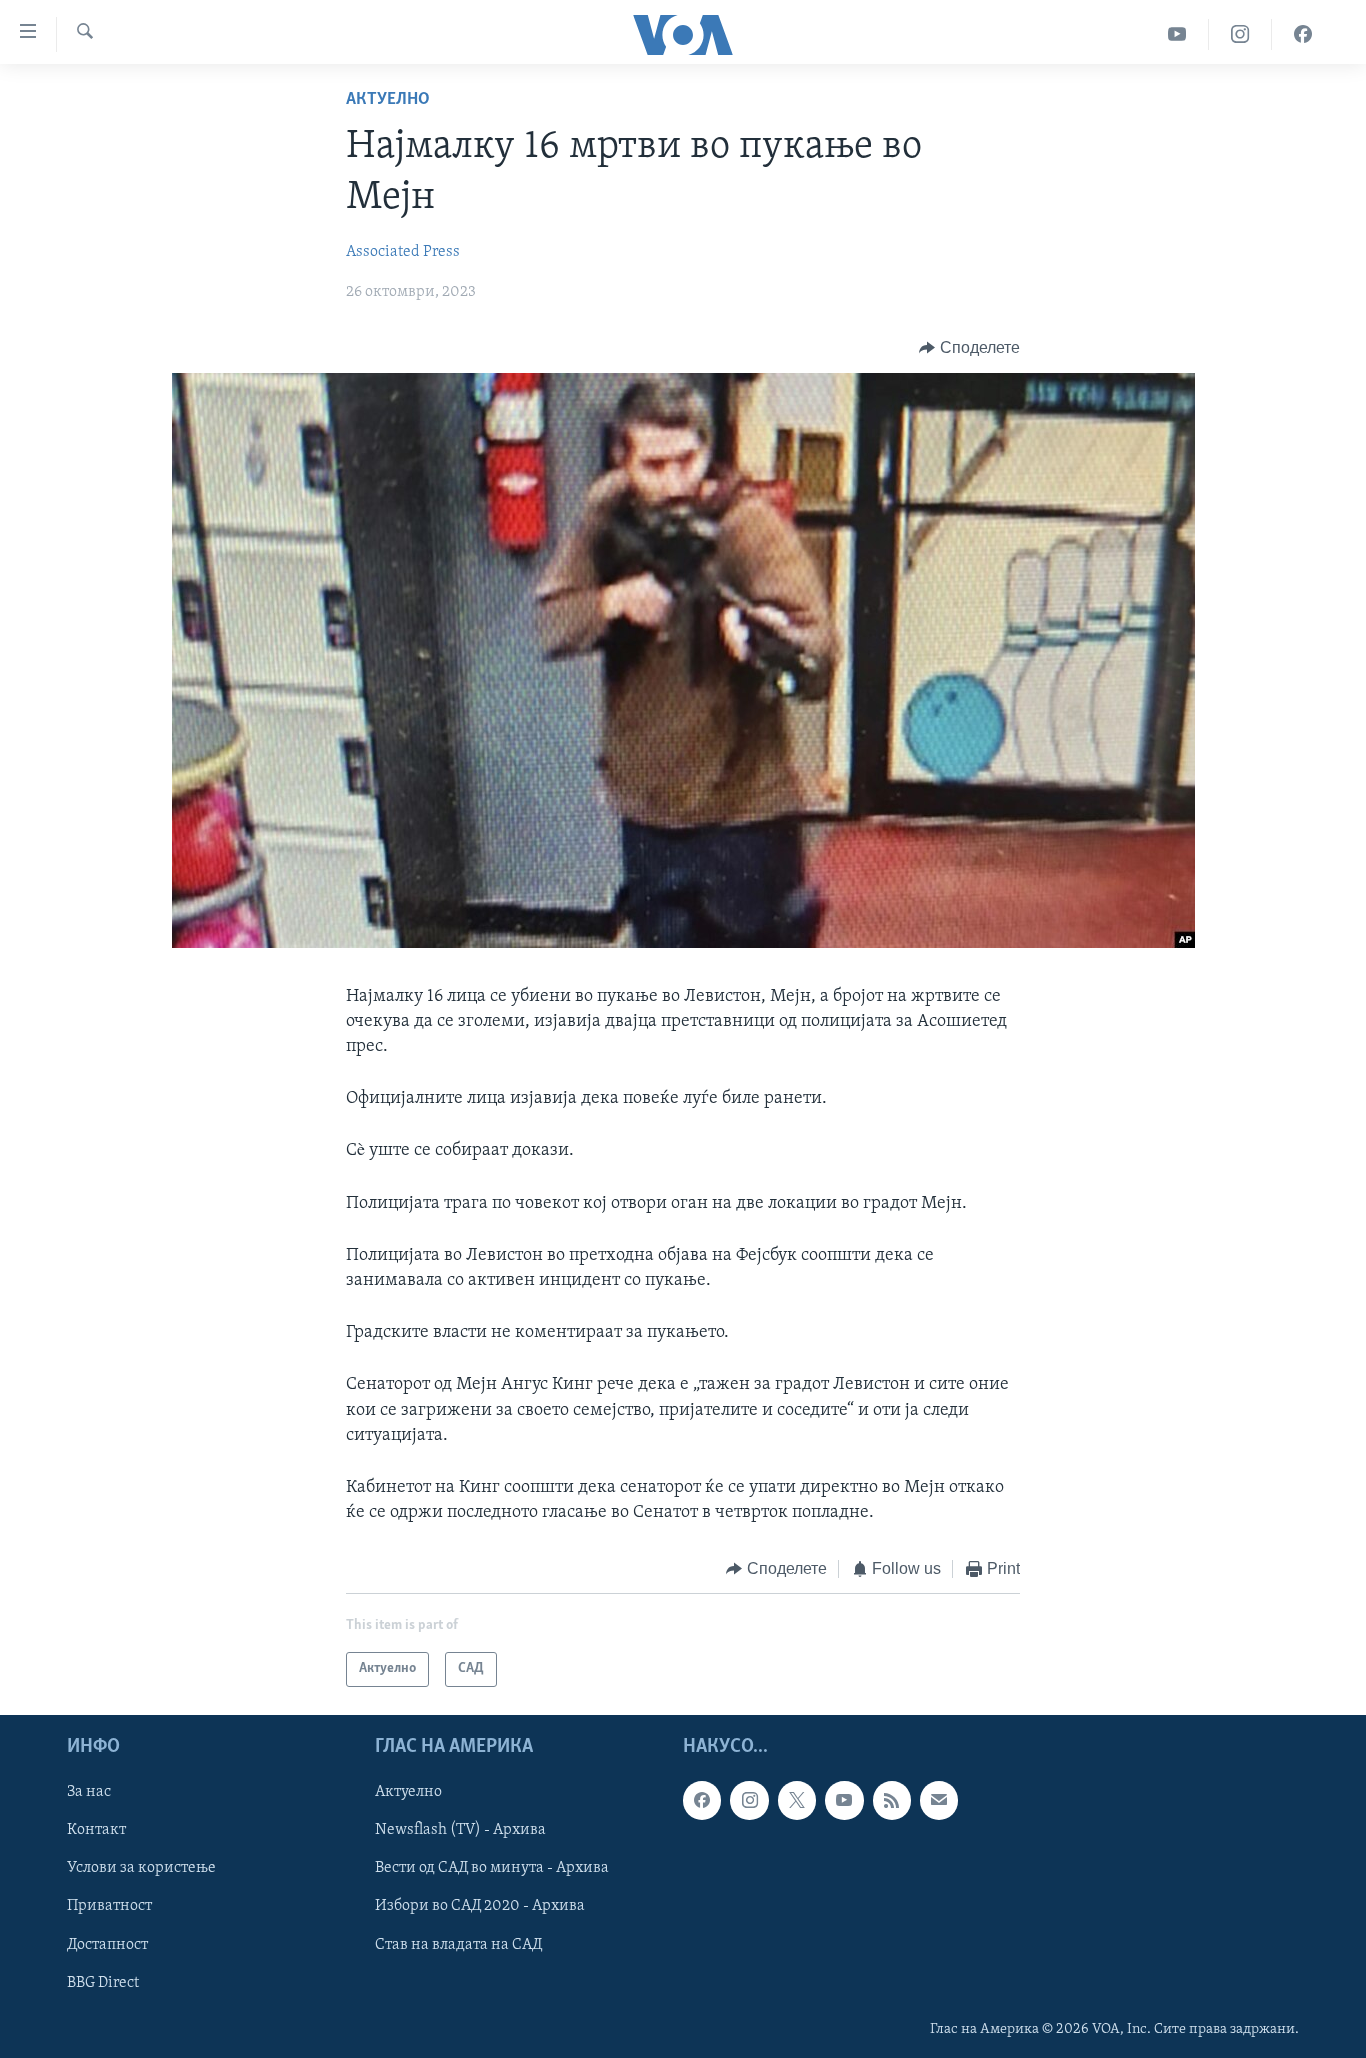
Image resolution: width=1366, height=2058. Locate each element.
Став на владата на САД (458, 1944)
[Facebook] (1303, 34)
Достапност (107, 1944)
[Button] (969, 348)
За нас (89, 1792)
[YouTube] (1177, 34)
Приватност (109, 1906)
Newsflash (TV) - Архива (460, 1830)
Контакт (96, 1830)
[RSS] (892, 1800)
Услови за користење (141, 1868)
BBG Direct (103, 1982)
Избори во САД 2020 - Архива (480, 1906)
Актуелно (388, 100)
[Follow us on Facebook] (702, 1800)
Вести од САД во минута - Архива (492, 1868)
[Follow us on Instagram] (749, 1800)
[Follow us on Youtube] (844, 1800)
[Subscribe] (939, 1800)
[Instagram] (1240, 34)
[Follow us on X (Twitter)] (797, 1800)
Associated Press (403, 252)
